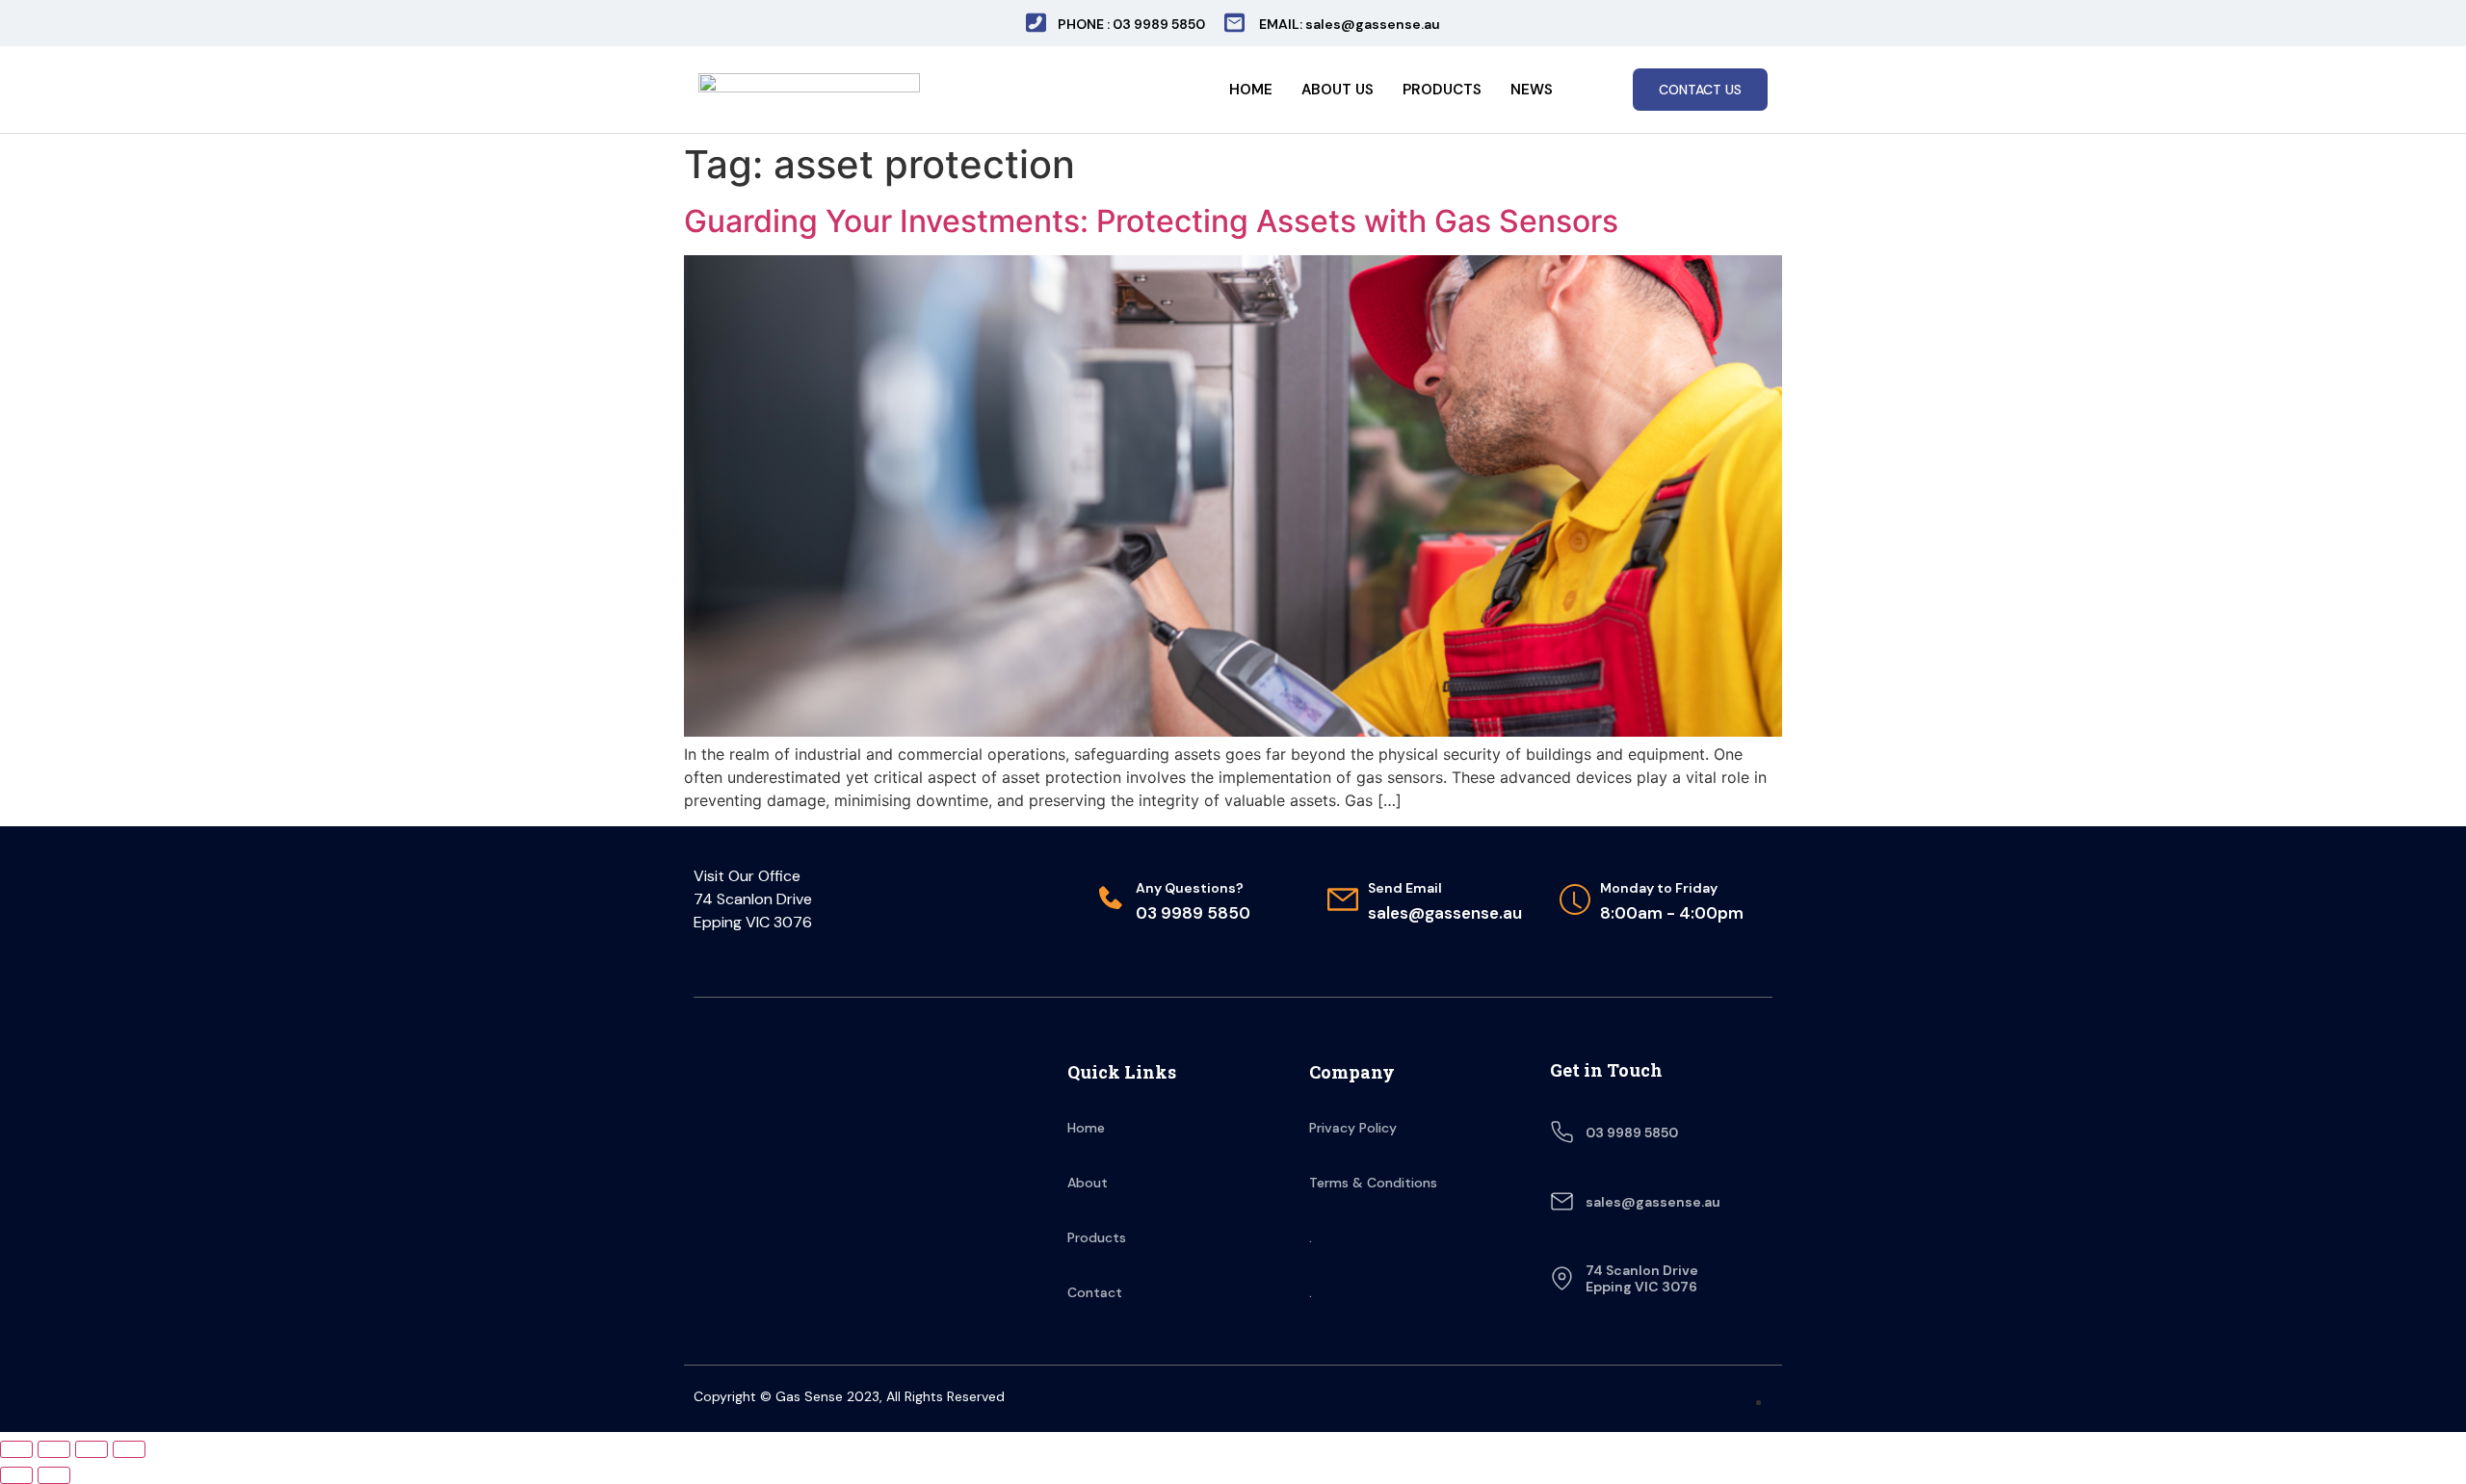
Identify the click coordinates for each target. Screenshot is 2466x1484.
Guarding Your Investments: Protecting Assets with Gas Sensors (1151, 221)
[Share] (54, 1449)
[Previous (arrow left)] (16, 1475)
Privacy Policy (1353, 1128)
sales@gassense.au (1653, 1202)
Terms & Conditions (1373, 1183)
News (1532, 90)
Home (1251, 90)
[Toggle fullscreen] (92, 1449)
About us (1338, 90)
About (1088, 1183)
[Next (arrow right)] (54, 1475)
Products (1442, 90)
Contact (1095, 1292)
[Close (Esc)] (16, 1449)
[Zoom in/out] (129, 1449)
